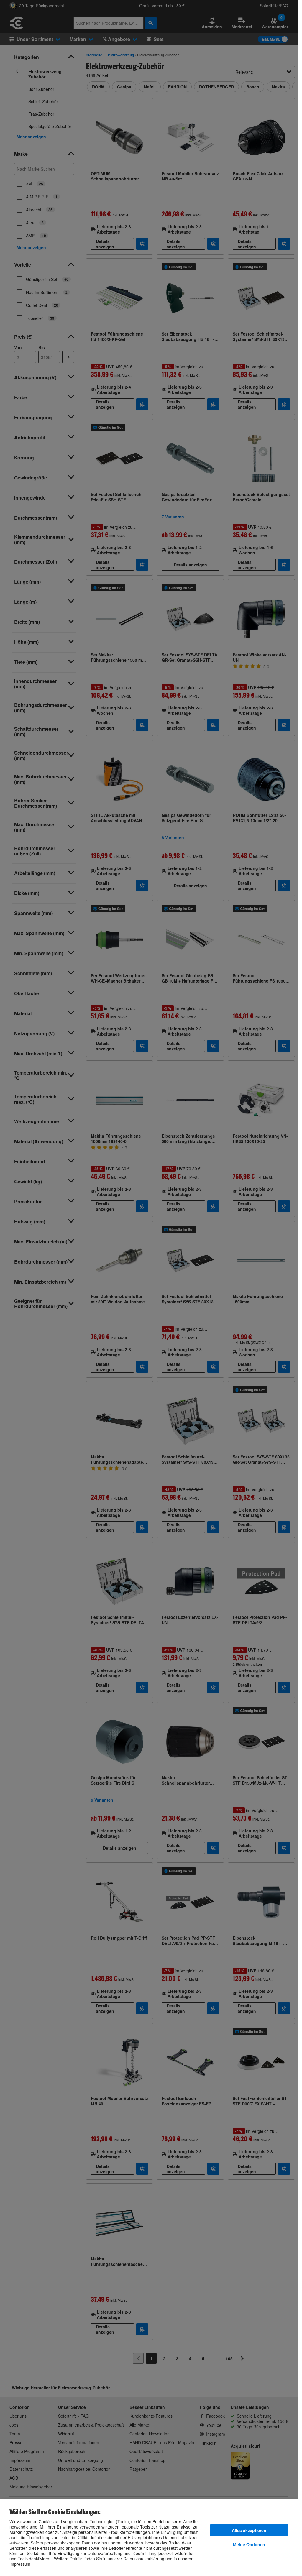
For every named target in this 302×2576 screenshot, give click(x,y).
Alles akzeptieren (249, 2530)
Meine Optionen (249, 2544)
